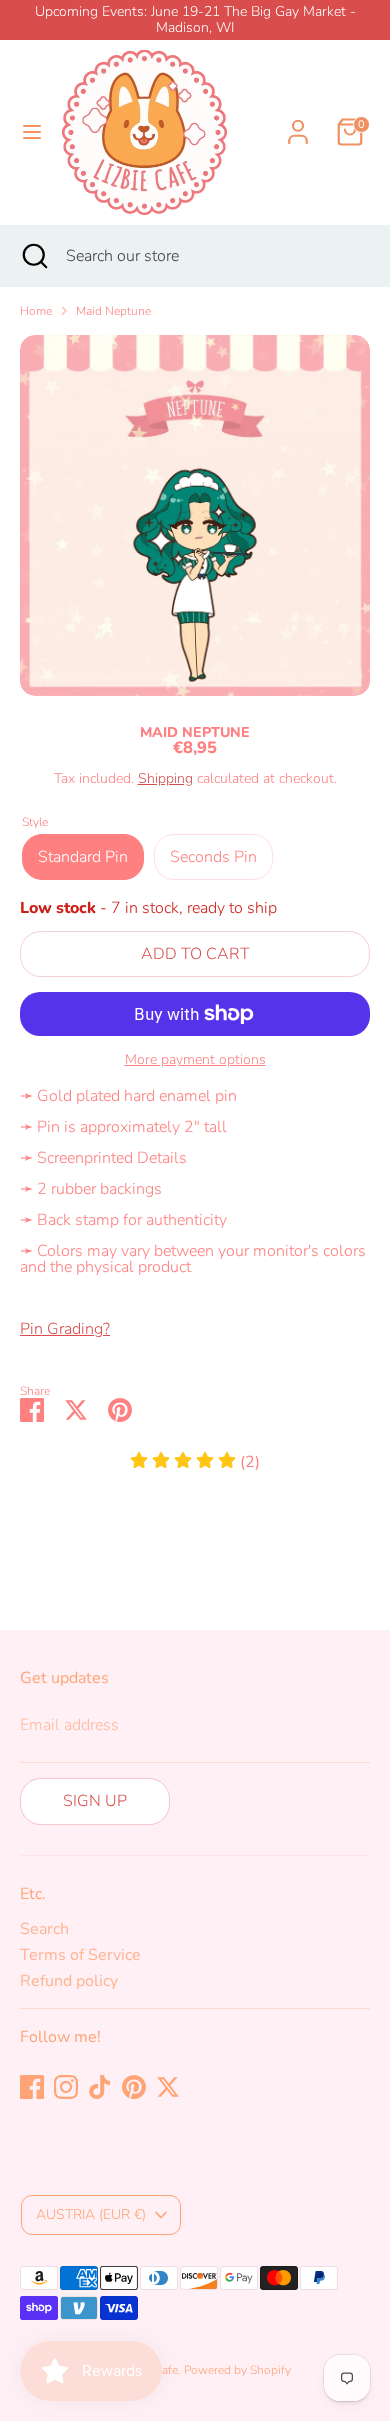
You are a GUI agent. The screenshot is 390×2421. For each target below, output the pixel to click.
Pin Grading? (65, 1329)
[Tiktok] (100, 2087)
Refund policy (69, 1981)
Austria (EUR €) (91, 2214)
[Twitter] (168, 2087)
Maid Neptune (113, 311)
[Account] (298, 120)
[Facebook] (32, 2087)
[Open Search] (33, 256)
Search (44, 1929)
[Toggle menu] (32, 132)
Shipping (165, 778)
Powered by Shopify (237, 2370)
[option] (195, 515)
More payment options (195, 1060)
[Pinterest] (134, 2087)
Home (36, 311)
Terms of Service (80, 1955)
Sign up (95, 1801)
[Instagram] (66, 2087)
